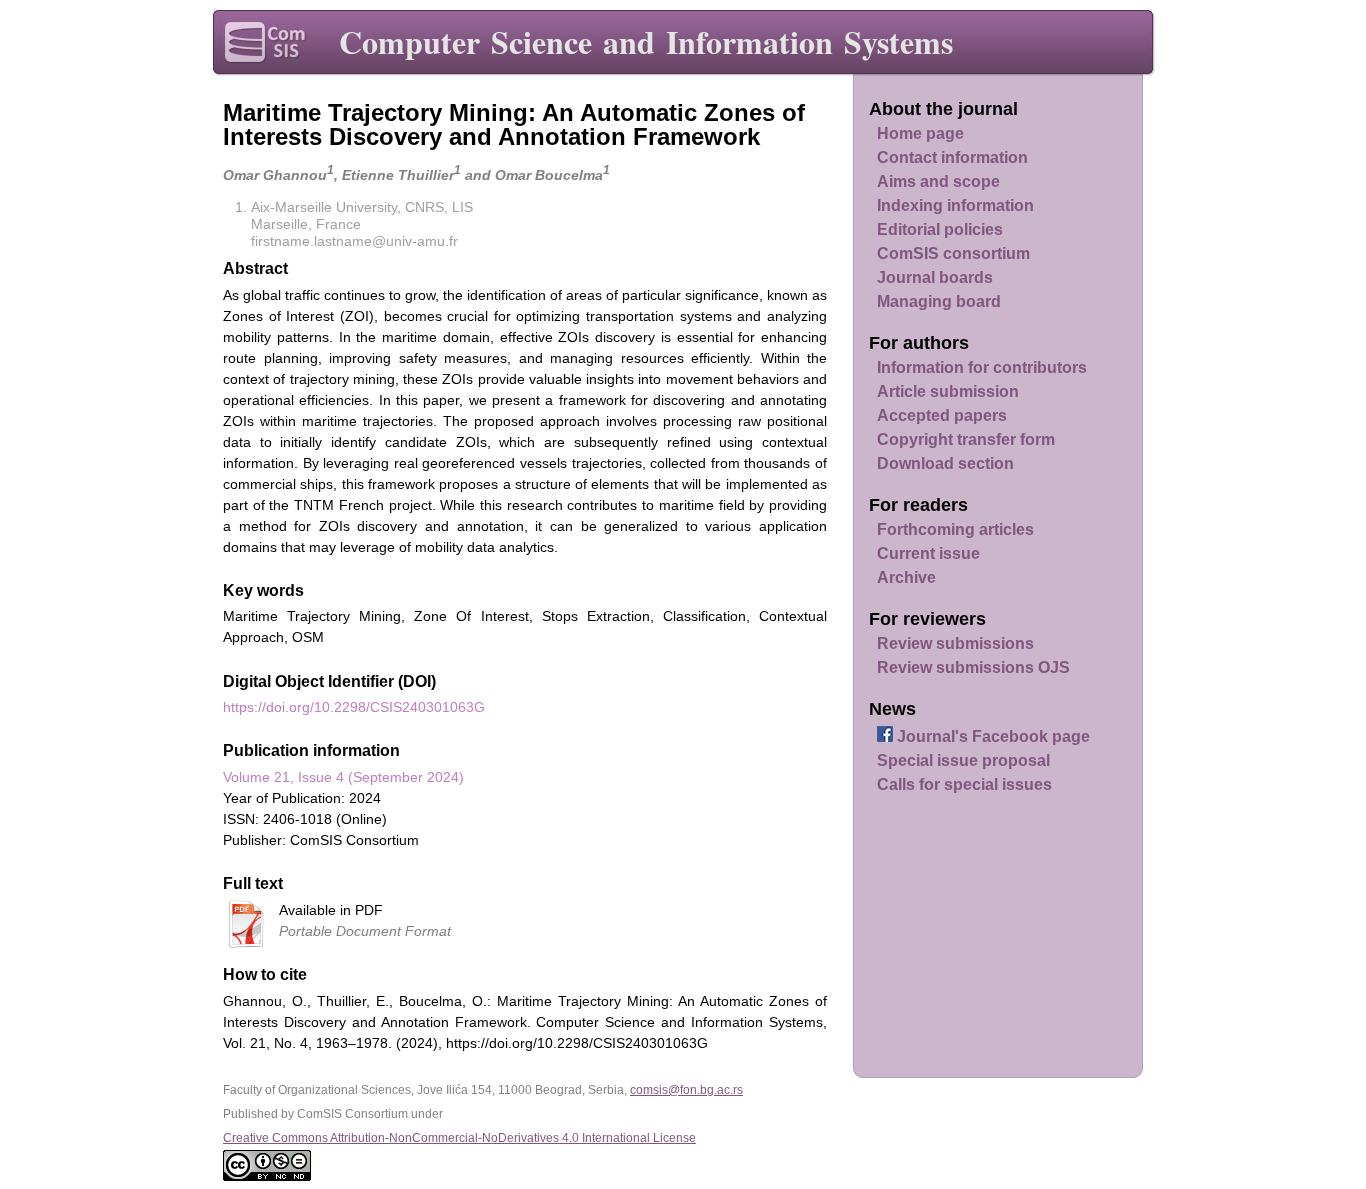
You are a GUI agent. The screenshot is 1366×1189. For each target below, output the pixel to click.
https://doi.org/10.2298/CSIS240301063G (354, 707)
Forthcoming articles (955, 529)
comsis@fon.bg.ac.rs (686, 1090)
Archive (906, 577)
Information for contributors (982, 367)
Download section (945, 463)
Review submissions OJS (973, 667)
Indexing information (955, 205)
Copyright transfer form (966, 439)
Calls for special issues (964, 784)
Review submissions (955, 643)
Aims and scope (938, 181)
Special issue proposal (963, 760)
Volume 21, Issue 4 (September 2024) (343, 777)
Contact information (952, 157)
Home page (920, 133)
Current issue (928, 553)
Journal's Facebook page (991, 736)
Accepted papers (942, 415)
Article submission (948, 391)
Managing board (939, 301)
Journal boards (935, 277)
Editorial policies (940, 229)
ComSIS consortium (953, 253)
